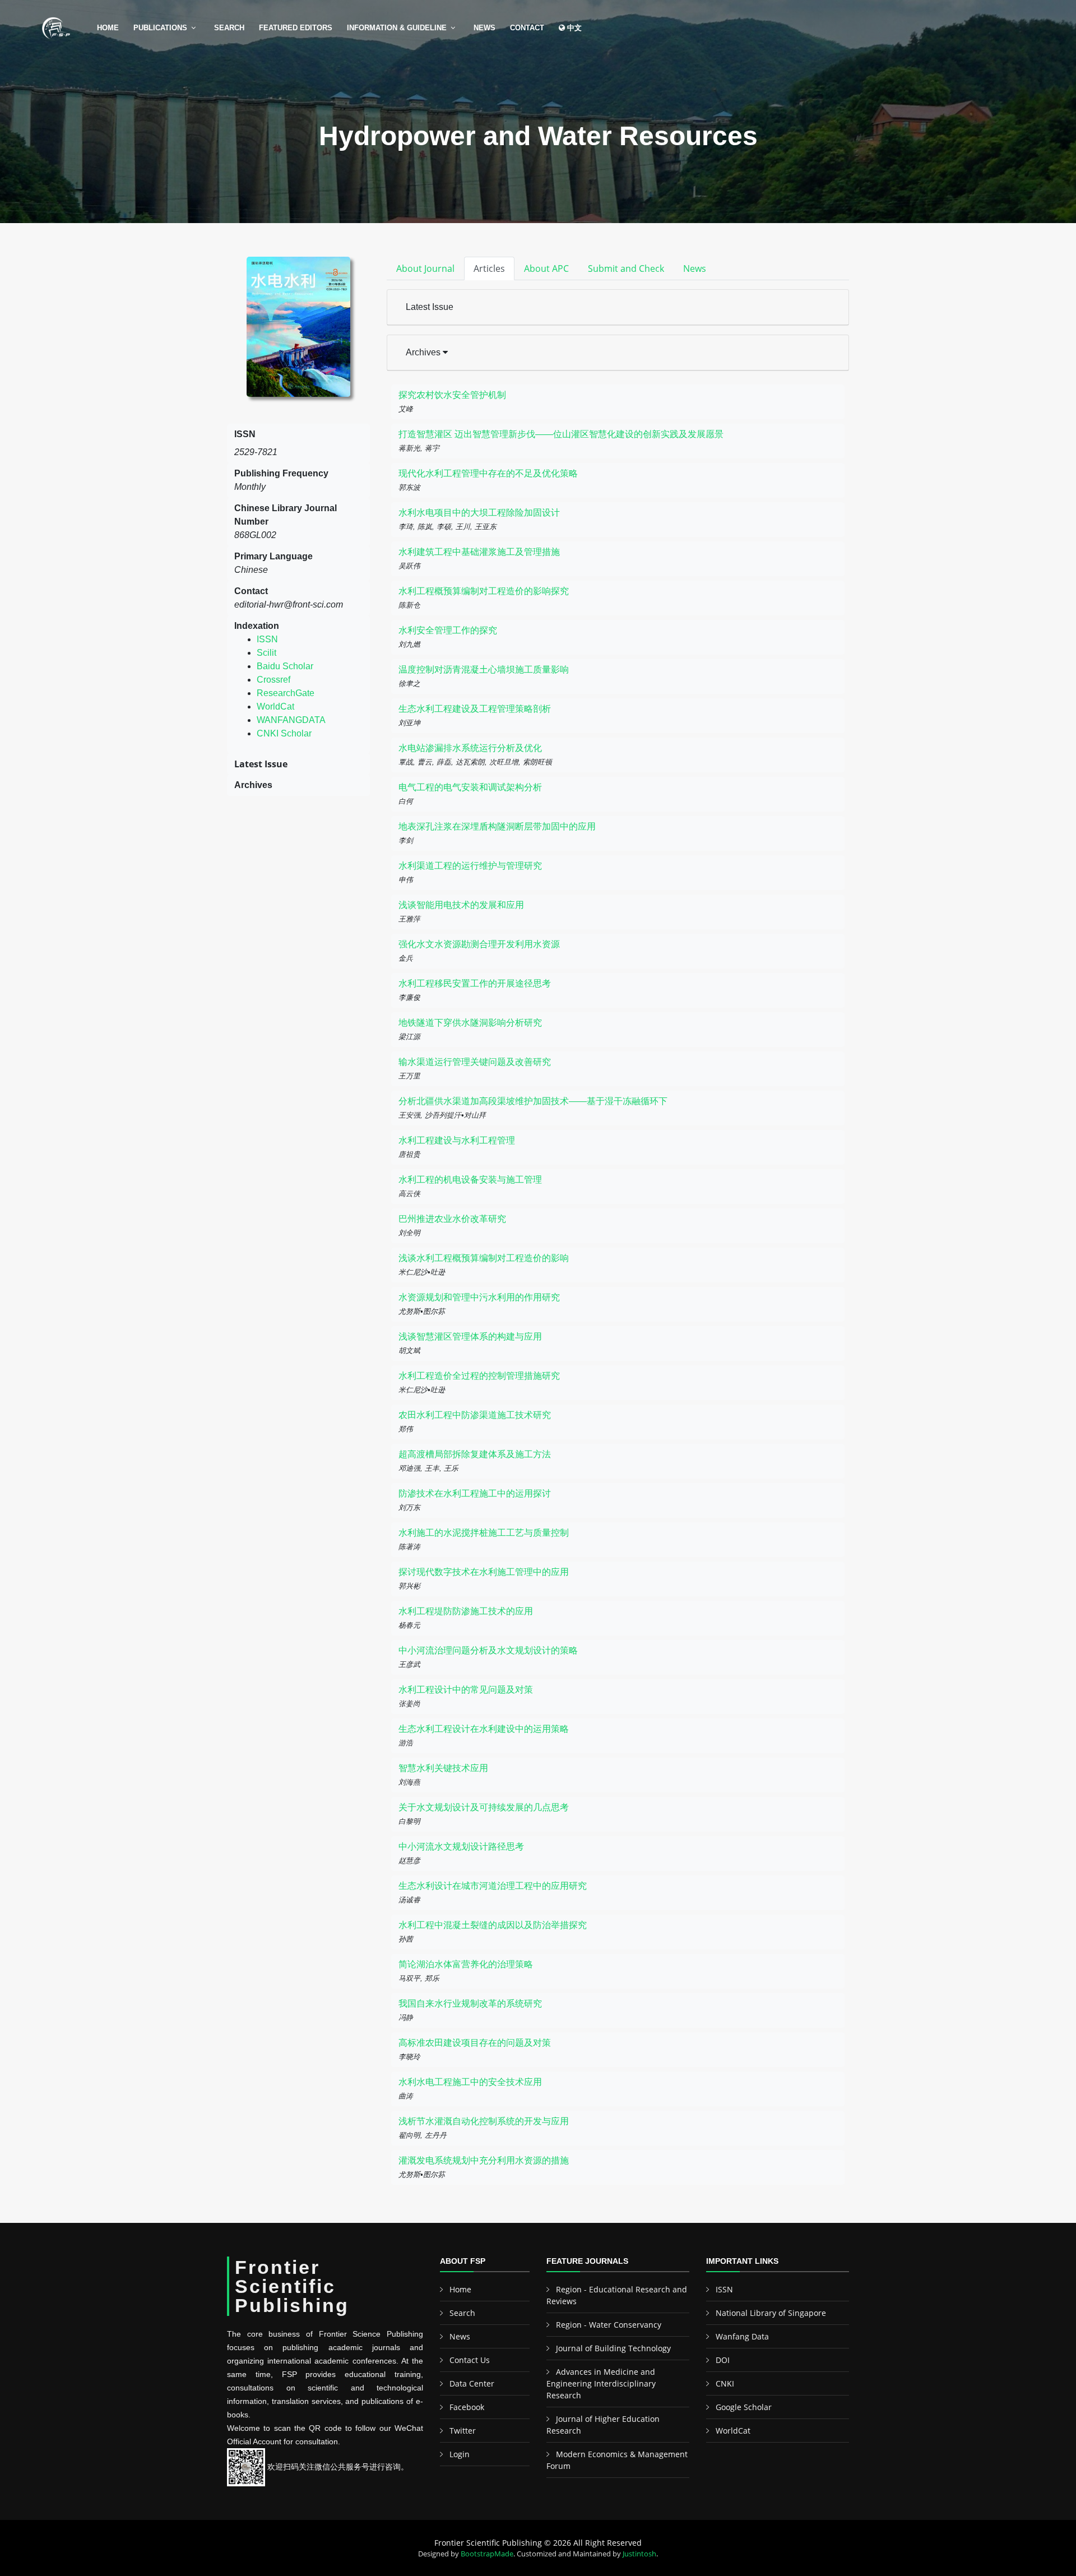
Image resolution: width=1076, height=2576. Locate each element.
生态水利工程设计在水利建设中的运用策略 (484, 1729)
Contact (527, 28)
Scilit (266, 653)
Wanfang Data (742, 2336)
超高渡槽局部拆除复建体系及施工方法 (475, 1454)
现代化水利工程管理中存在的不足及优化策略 (488, 473)
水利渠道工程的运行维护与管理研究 (470, 866)
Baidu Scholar (285, 666)
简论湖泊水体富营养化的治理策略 (466, 1964)
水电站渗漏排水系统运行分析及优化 (470, 748)
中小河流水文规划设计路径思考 (461, 1847)
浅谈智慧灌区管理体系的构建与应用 (470, 1336)
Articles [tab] (489, 268)
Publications (160, 28)
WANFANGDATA (291, 720)
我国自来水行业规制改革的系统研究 (470, 2003)
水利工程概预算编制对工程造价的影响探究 (484, 591)
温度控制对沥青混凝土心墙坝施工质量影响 (484, 670)
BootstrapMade (487, 2554)
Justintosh (639, 2554)
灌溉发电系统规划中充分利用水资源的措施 (484, 2160)
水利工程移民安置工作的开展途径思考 (475, 983)
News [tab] (695, 268)
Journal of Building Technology (613, 2348)
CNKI (725, 2383)
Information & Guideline (397, 28)
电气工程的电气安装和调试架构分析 (470, 787)
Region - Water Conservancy (609, 2325)
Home (108, 28)
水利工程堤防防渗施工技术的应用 (466, 1611)
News (484, 28)
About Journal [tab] (425, 268)
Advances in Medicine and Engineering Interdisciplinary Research (601, 2383)
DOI (723, 2360)
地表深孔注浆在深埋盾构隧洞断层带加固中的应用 (497, 826)
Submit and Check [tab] (626, 268)
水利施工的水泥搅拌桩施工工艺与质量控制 (484, 1533)
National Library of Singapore (771, 2313)
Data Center (472, 2383)
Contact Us (470, 2360)
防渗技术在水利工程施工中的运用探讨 (475, 1493)
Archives (424, 352)
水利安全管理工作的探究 (448, 630)
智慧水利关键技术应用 (443, 1768)
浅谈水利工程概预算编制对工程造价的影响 (484, 1258)
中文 (573, 28)
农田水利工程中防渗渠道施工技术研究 (475, 1415)
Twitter (463, 2431)
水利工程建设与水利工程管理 (457, 1140)
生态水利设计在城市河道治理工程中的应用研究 (493, 1886)
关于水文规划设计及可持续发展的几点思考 (484, 1807)
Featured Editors (296, 28)
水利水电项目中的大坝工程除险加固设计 (479, 513)
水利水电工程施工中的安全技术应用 (470, 2082)
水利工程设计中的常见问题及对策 (466, 1690)
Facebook (467, 2407)
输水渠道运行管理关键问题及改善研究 (475, 1062)
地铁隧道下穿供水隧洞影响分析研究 (470, 1023)
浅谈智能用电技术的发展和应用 (461, 905)
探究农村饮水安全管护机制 (452, 395)
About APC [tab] (546, 268)
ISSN (267, 639)
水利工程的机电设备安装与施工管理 (470, 1180)
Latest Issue (430, 307)
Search (229, 28)
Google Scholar (744, 2407)
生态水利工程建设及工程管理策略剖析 (475, 709)
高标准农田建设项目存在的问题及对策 (475, 2043)
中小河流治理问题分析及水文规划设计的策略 (488, 1650)
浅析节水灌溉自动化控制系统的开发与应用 (484, 2121)
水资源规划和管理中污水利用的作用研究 (479, 1297)
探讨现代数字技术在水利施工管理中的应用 (484, 1572)
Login (460, 2454)
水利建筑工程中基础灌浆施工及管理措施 (479, 552)
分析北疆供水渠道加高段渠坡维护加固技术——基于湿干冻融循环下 (533, 1101)
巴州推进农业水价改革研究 (452, 1219)
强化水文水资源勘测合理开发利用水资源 (479, 944)
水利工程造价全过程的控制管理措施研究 (479, 1376)
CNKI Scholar (284, 733)
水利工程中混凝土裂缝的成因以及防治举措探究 (493, 1925)
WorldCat (275, 706)
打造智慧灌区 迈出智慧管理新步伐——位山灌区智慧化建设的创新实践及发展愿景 (561, 434)
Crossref (273, 680)
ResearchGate (286, 693)
